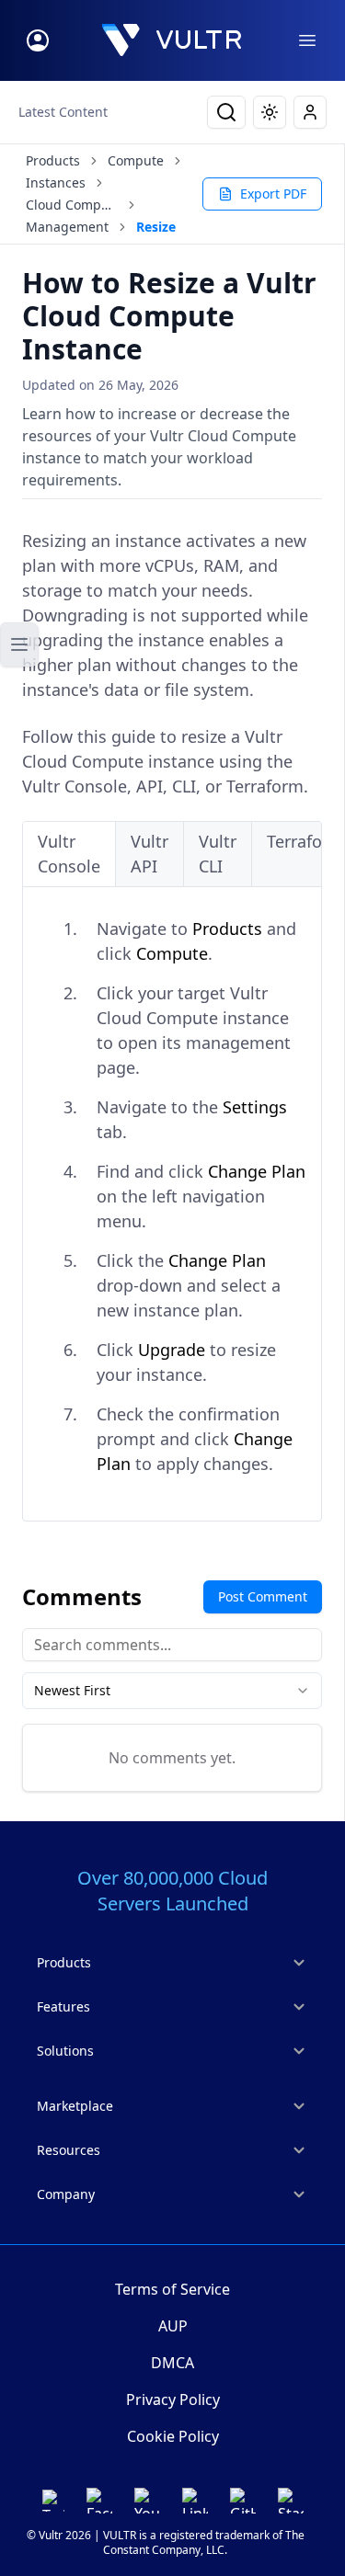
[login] (38, 40)
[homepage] (172, 40)
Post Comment (263, 1596)
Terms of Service (172, 2289)
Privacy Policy (173, 2399)
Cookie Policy (173, 2436)
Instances (56, 182)
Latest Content (63, 112)
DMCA (172, 2363)
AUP (173, 2326)
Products (53, 160)
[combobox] (172, 1691)
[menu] (307, 40)
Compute (136, 160)
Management (67, 227)
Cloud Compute (72, 205)
